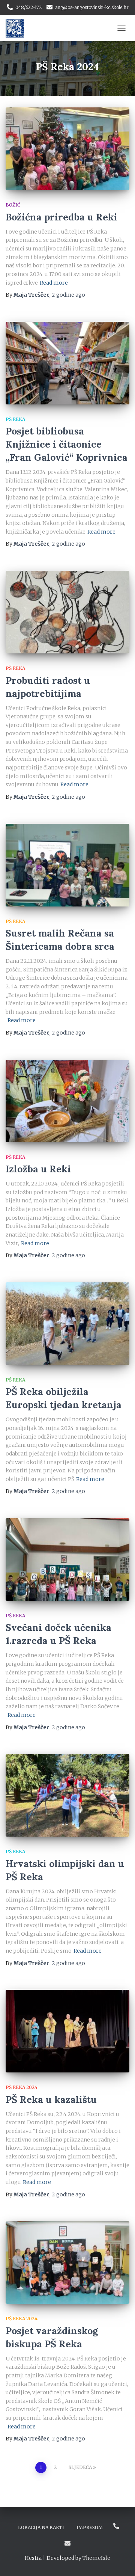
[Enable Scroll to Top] (120, 2561)
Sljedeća (80, 2467)
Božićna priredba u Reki (61, 217)
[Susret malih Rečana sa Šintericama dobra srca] (67, 865)
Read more (54, 283)
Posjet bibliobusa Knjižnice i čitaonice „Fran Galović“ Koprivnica (67, 444)
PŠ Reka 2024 (22, 2087)
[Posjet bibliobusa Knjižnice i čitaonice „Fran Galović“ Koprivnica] (67, 363)
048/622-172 (28, 7)
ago (68, 295)
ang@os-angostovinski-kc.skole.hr (92, 7)
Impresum (90, 2527)
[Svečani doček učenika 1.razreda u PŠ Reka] (67, 1559)
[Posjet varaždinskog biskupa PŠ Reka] (67, 2262)
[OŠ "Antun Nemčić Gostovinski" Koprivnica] (18, 28)
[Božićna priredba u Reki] (67, 149)
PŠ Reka (15, 419)
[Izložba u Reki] (67, 1101)
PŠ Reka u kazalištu (51, 2099)
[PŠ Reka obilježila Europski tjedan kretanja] (67, 1324)
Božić (13, 205)
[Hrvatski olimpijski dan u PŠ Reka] (67, 1795)
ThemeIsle (96, 2558)
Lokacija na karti (41, 2527)
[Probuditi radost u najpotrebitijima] (67, 612)
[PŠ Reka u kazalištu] (67, 2031)
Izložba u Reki (38, 1169)
